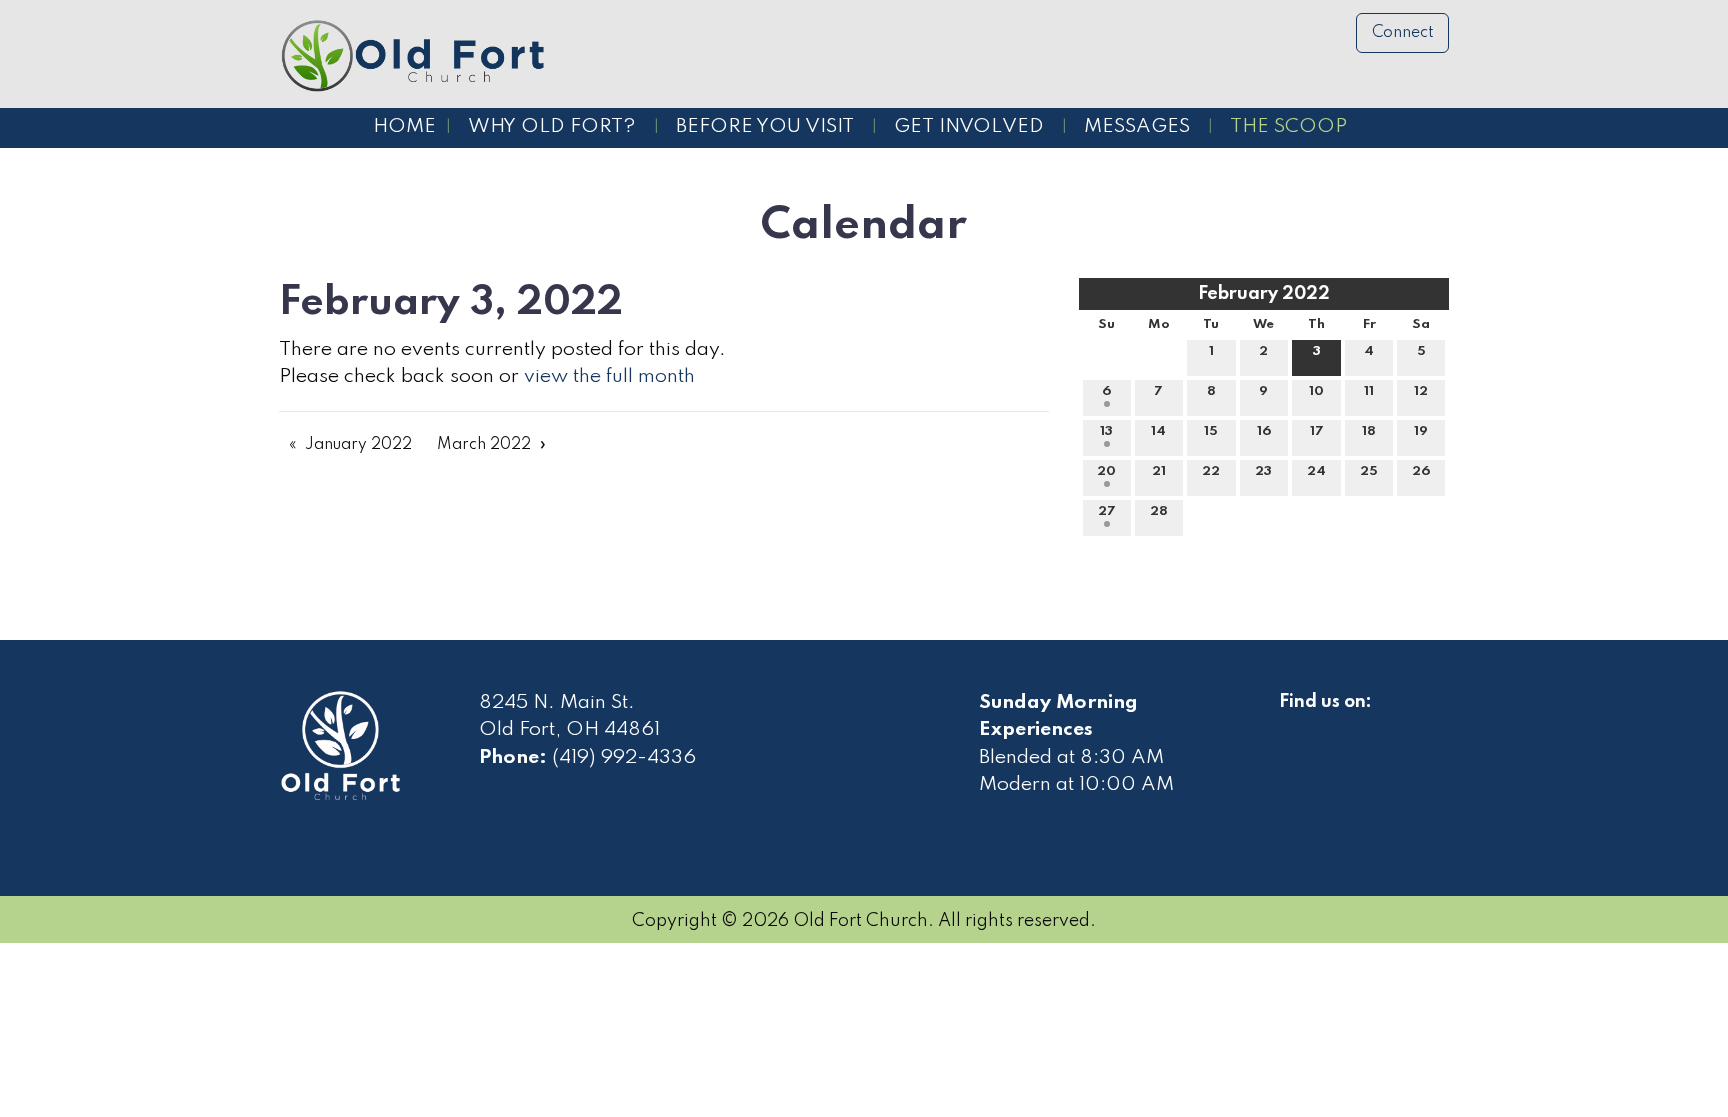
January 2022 (358, 445)
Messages (1137, 127)
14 (1158, 431)
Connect (1403, 33)
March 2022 (484, 445)
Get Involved (969, 127)
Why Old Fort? (552, 127)
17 (1317, 431)
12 (1421, 391)
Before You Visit (765, 127)
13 (1106, 431)
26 (1421, 471)
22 (1211, 471)
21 (1159, 471)
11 (1369, 391)
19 (1421, 431)
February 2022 (1264, 294)
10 (1316, 391)
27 (1107, 511)
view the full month (609, 377)
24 (1316, 471)
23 (1263, 471)
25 (1369, 471)
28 (1159, 511)
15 (1211, 431)
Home (404, 127)
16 (1264, 431)
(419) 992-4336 (624, 758)
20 (1106, 471)
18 (1369, 431)
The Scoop (1288, 127)
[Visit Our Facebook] (1295, 725)
